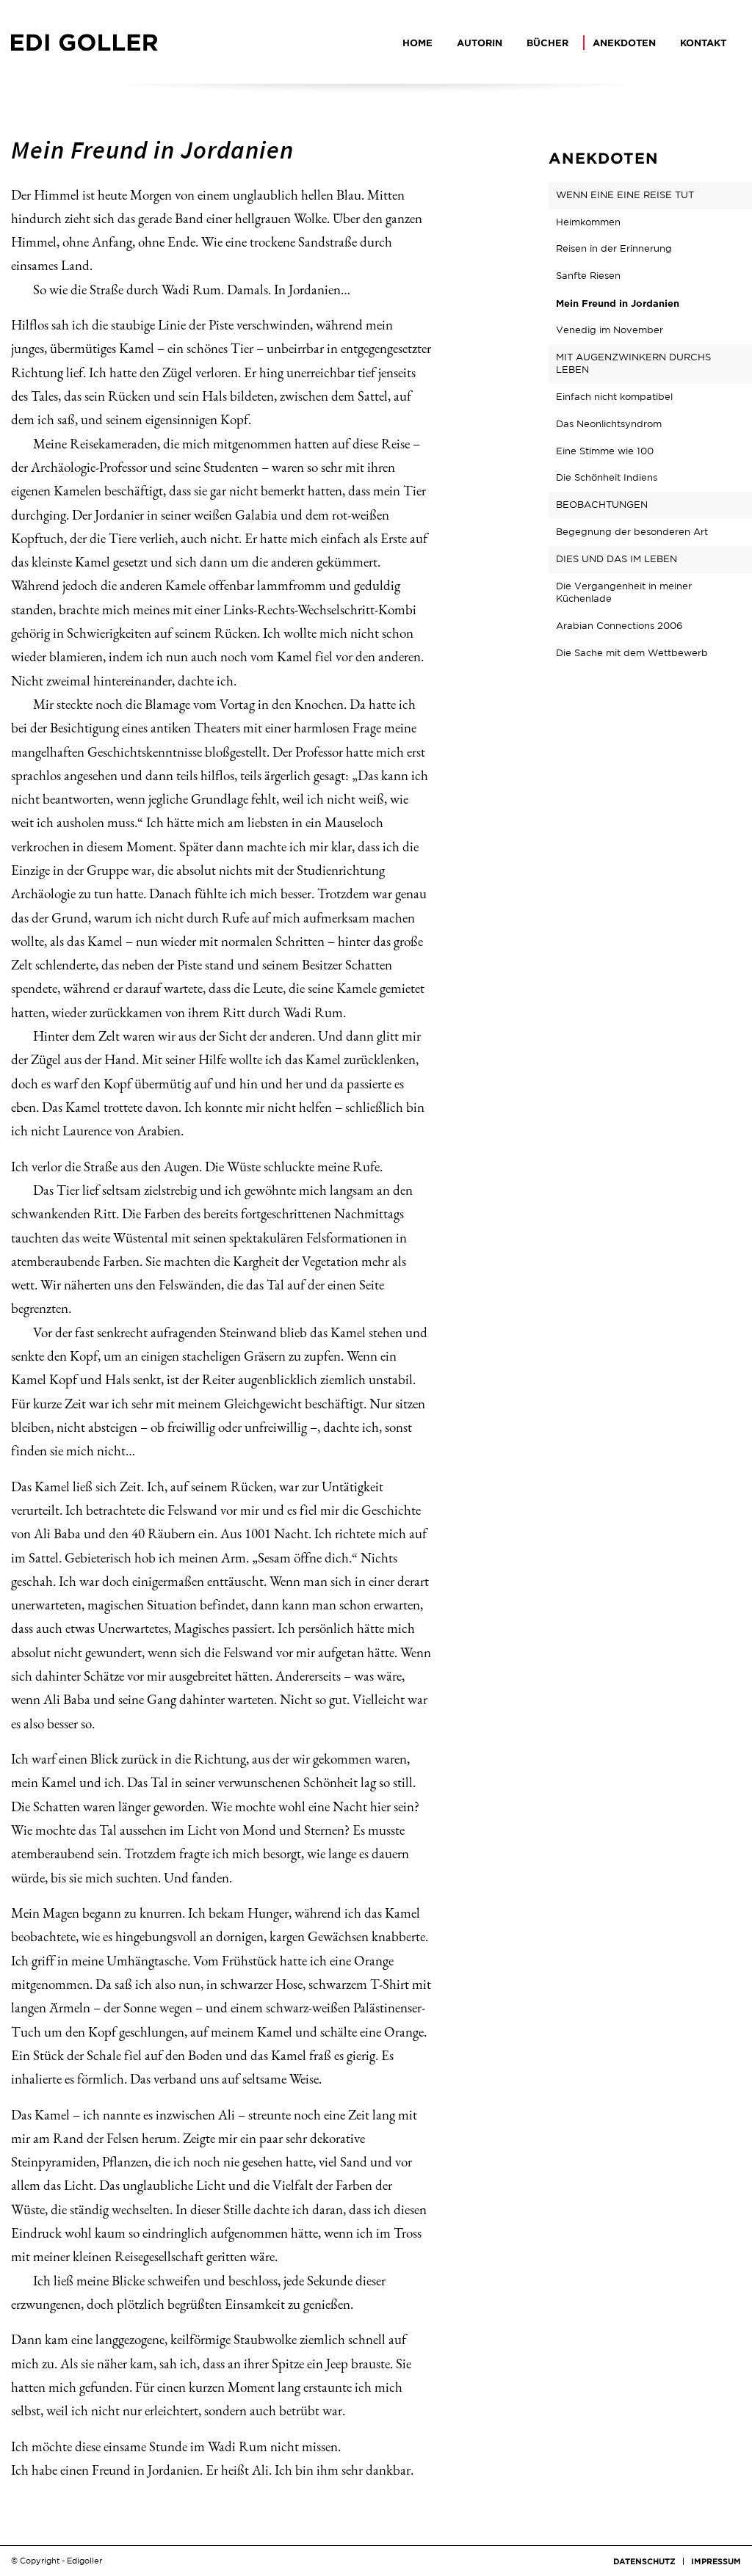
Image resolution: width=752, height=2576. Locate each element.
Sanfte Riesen (588, 276)
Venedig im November (610, 330)
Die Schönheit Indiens (607, 477)
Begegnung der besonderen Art (632, 532)
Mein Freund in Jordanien (618, 303)
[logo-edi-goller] (84, 43)
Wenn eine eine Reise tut (625, 195)
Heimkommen (588, 222)
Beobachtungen (602, 505)
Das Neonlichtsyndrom (609, 424)
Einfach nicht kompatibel (614, 397)
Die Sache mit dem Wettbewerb (632, 653)
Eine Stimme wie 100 (605, 451)
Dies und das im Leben (617, 559)
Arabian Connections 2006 (619, 626)
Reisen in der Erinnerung (614, 248)
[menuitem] (420, 43)
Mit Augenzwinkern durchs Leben (633, 363)
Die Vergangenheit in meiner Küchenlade (624, 592)
